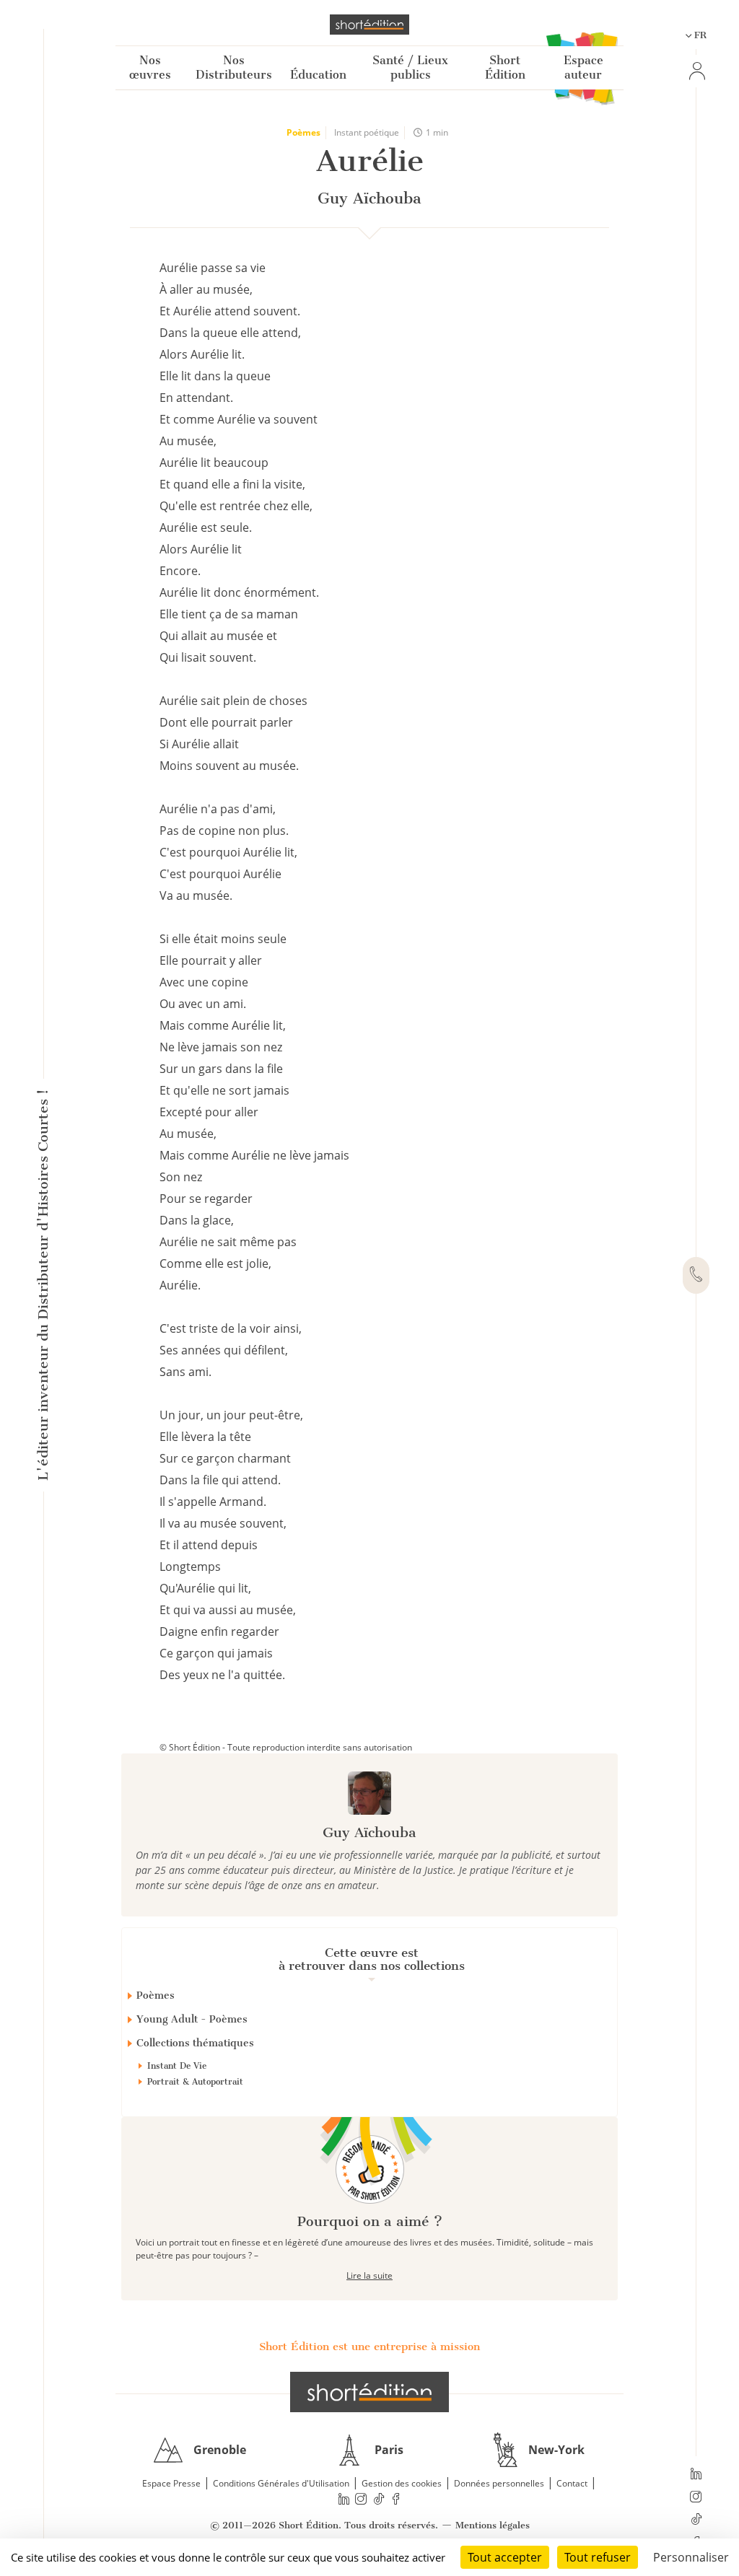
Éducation (318, 75)
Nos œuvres (150, 67)
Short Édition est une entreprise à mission (369, 2347)
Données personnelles (499, 2483)
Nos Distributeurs (234, 67)
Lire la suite (369, 2275)
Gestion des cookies (402, 2483)
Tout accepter (505, 2557)
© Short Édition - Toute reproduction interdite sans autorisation (286, 1747)
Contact (572, 2483)
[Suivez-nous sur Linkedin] (696, 2475)
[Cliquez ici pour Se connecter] (696, 71)
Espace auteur (583, 67)
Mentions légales (493, 2525)
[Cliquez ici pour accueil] (369, 2392)
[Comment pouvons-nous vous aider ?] (696, 1276)
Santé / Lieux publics (410, 67)
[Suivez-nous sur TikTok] (696, 2520)
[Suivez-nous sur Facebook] (396, 2498)
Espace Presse (171, 2483)
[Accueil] (369, 25)
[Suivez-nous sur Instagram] (696, 2498)
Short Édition (505, 67)
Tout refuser (598, 2557)
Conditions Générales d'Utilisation (281, 2483)
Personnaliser (691, 2557)
